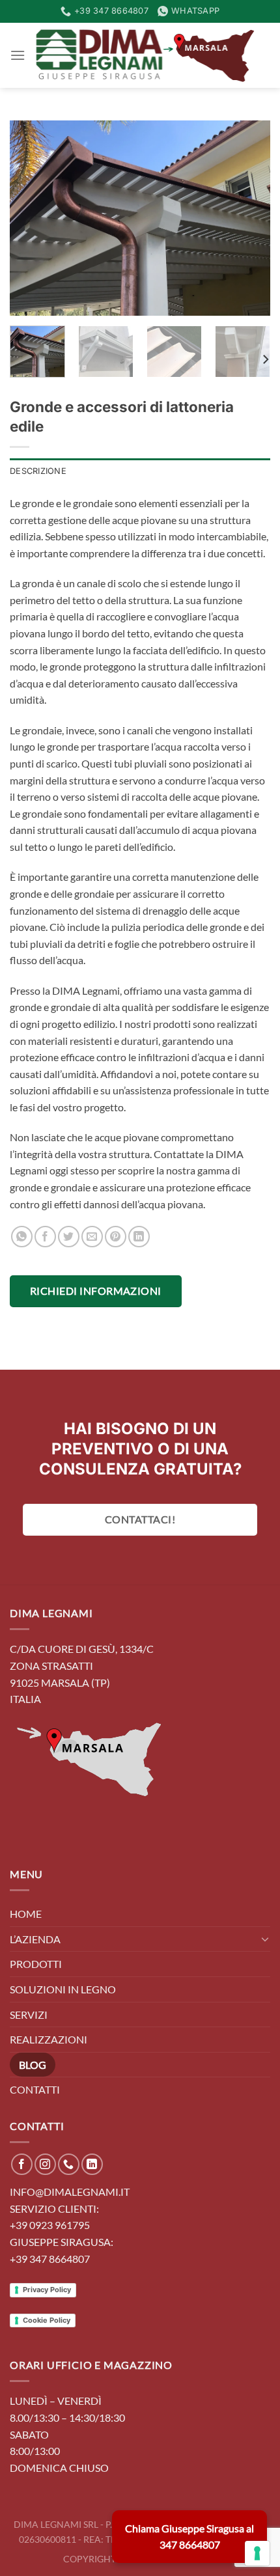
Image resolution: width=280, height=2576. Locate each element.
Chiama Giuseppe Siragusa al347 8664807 (189, 2537)
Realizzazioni (49, 2039)
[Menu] (18, 55)
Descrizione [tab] (38, 471)
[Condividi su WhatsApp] (22, 1237)
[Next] (249, 218)
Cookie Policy (47, 2320)
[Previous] (31, 218)
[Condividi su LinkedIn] (139, 1237)
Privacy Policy (47, 2290)
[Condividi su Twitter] (69, 1237)
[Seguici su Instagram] (45, 2164)
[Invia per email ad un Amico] (92, 1237)
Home (26, 1914)
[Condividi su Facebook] (45, 1237)
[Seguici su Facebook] (22, 2164)
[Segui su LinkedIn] (92, 2164)
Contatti (35, 2089)
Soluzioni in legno (63, 1989)
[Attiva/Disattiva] (265, 1939)
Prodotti (36, 1964)
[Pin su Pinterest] (116, 1237)
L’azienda (35, 1939)
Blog (33, 2065)
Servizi (29, 2015)
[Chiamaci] (69, 2164)
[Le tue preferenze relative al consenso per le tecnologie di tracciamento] (257, 2553)
